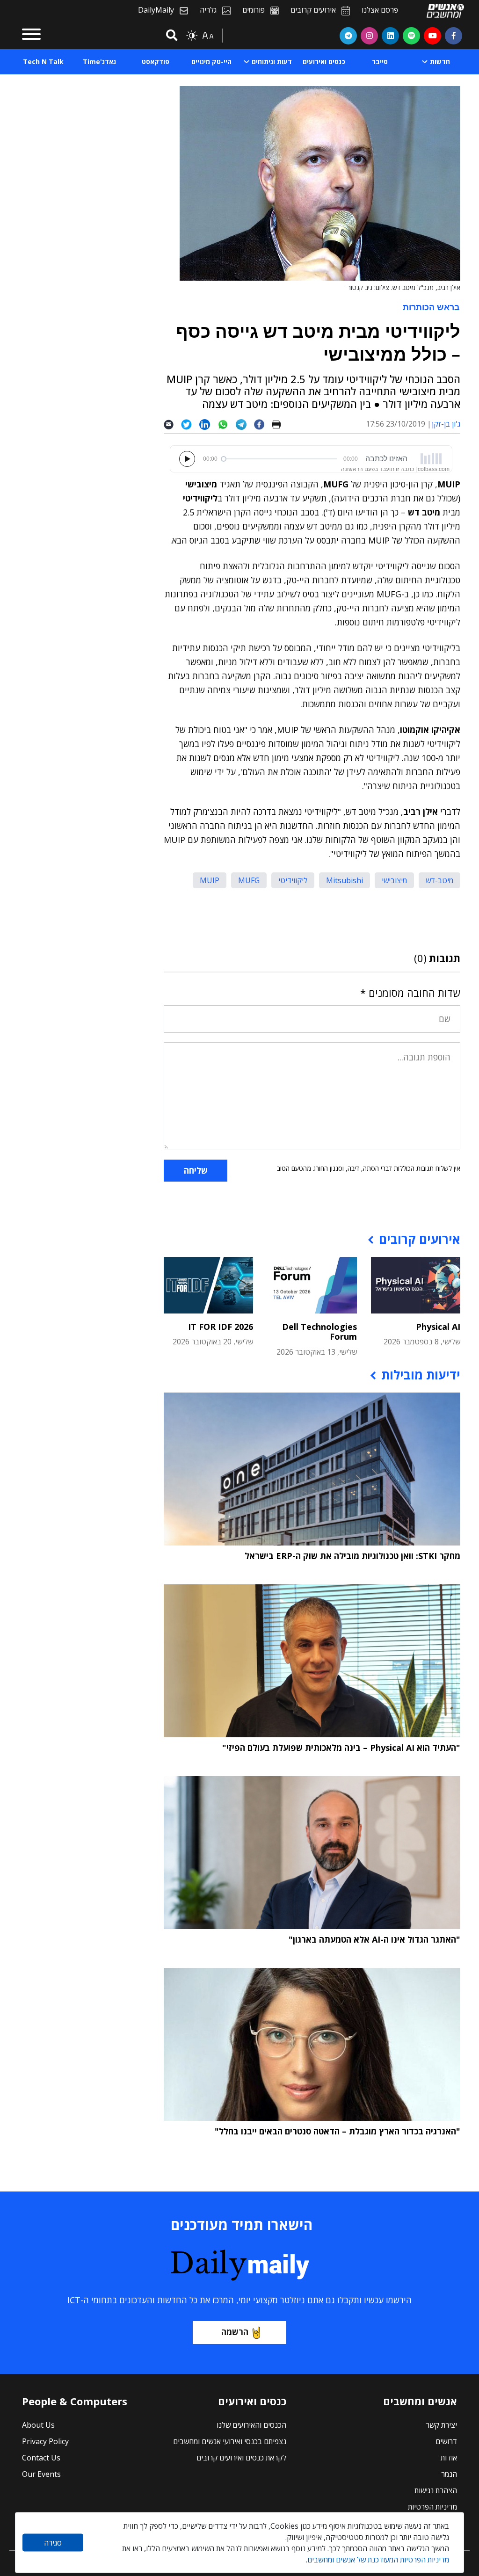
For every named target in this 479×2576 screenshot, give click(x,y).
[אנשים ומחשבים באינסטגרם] (369, 36)
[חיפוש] (170, 36)
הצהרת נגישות (436, 2490)
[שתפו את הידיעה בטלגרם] (245, 424)
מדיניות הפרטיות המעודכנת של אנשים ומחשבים (378, 2560)
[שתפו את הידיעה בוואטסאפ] (227, 424)
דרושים (446, 2441)
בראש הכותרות (431, 307)
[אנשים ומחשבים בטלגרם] (348, 36)
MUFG (249, 880)
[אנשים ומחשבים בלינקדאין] (390, 36)
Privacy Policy (45, 2441)
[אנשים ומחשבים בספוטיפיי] (411, 36)
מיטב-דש (439, 880)
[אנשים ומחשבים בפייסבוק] (454, 36)
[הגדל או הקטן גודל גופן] (208, 36)
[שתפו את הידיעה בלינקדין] (208, 424)
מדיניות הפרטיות (432, 2507)
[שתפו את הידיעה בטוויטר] (190, 424)
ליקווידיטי (293, 880)
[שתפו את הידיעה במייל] (172, 424)
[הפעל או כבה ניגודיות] (192, 36)
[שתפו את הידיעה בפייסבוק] (263, 424)
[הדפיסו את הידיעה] (280, 424)
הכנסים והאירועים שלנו (251, 2425)
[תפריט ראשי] (31, 36)
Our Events (41, 2474)
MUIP (210, 880)
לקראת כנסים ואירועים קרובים (241, 2458)
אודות (449, 2458)
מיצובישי (394, 880)
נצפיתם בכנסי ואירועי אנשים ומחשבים (230, 2441)
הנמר (449, 2474)
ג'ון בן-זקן (446, 424)
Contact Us (41, 2458)
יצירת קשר (441, 2425)
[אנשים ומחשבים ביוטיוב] (432, 36)
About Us (38, 2425)
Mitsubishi (345, 880)
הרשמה (235, 2332)
